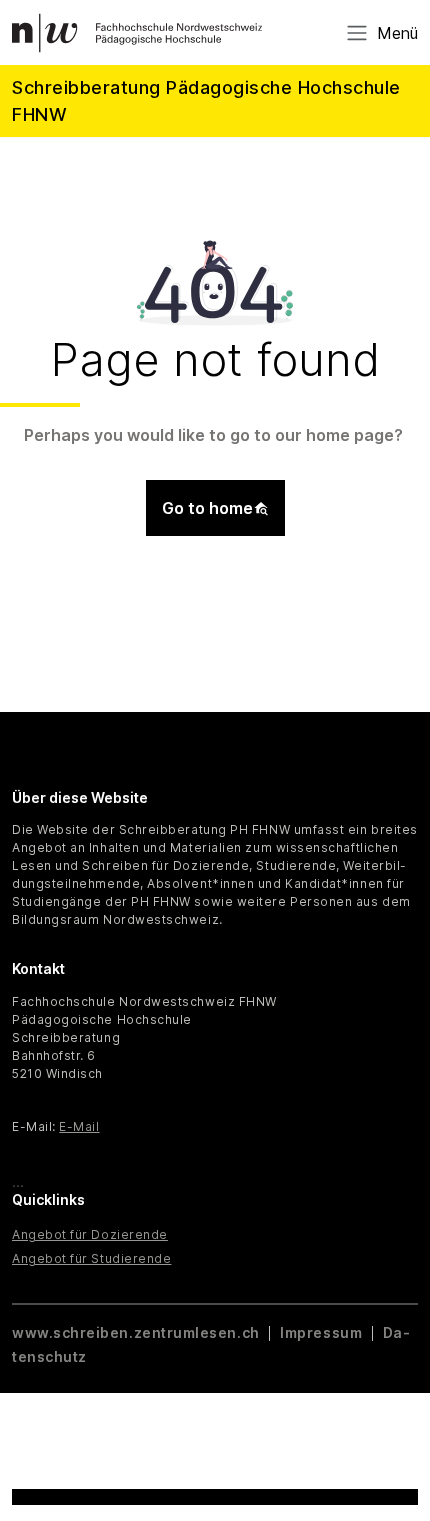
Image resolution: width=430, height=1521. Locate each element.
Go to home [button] (207, 508)
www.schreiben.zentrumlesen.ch (137, 1332)
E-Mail (79, 1126)
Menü (397, 33)
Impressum (321, 1332)
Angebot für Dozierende (90, 1234)
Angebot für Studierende (91, 1258)
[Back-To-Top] (396, 1456)
